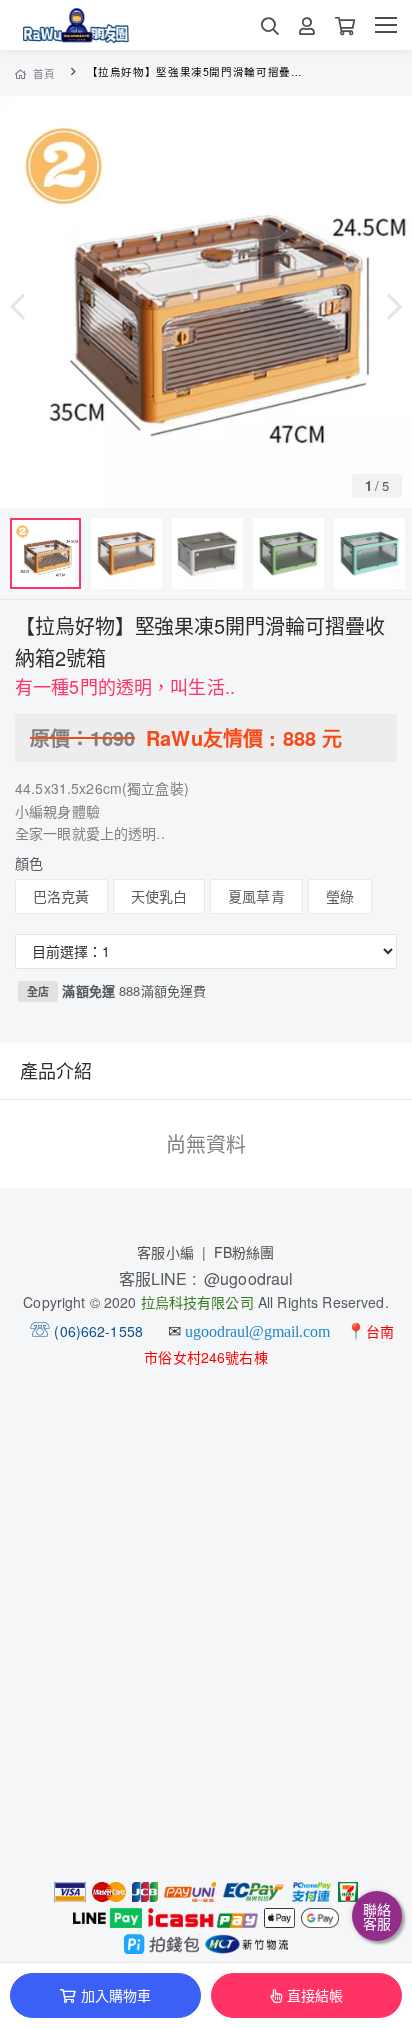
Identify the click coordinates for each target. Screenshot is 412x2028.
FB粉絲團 (244, 1252)
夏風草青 (256, 896)
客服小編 (165, 1252)
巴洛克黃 (61, 896)
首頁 (44, 73)
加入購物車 (116, 1995)
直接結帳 (315, 1995)
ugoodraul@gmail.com (257, 1331)
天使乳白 (159, 896)
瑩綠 (340, 896)
